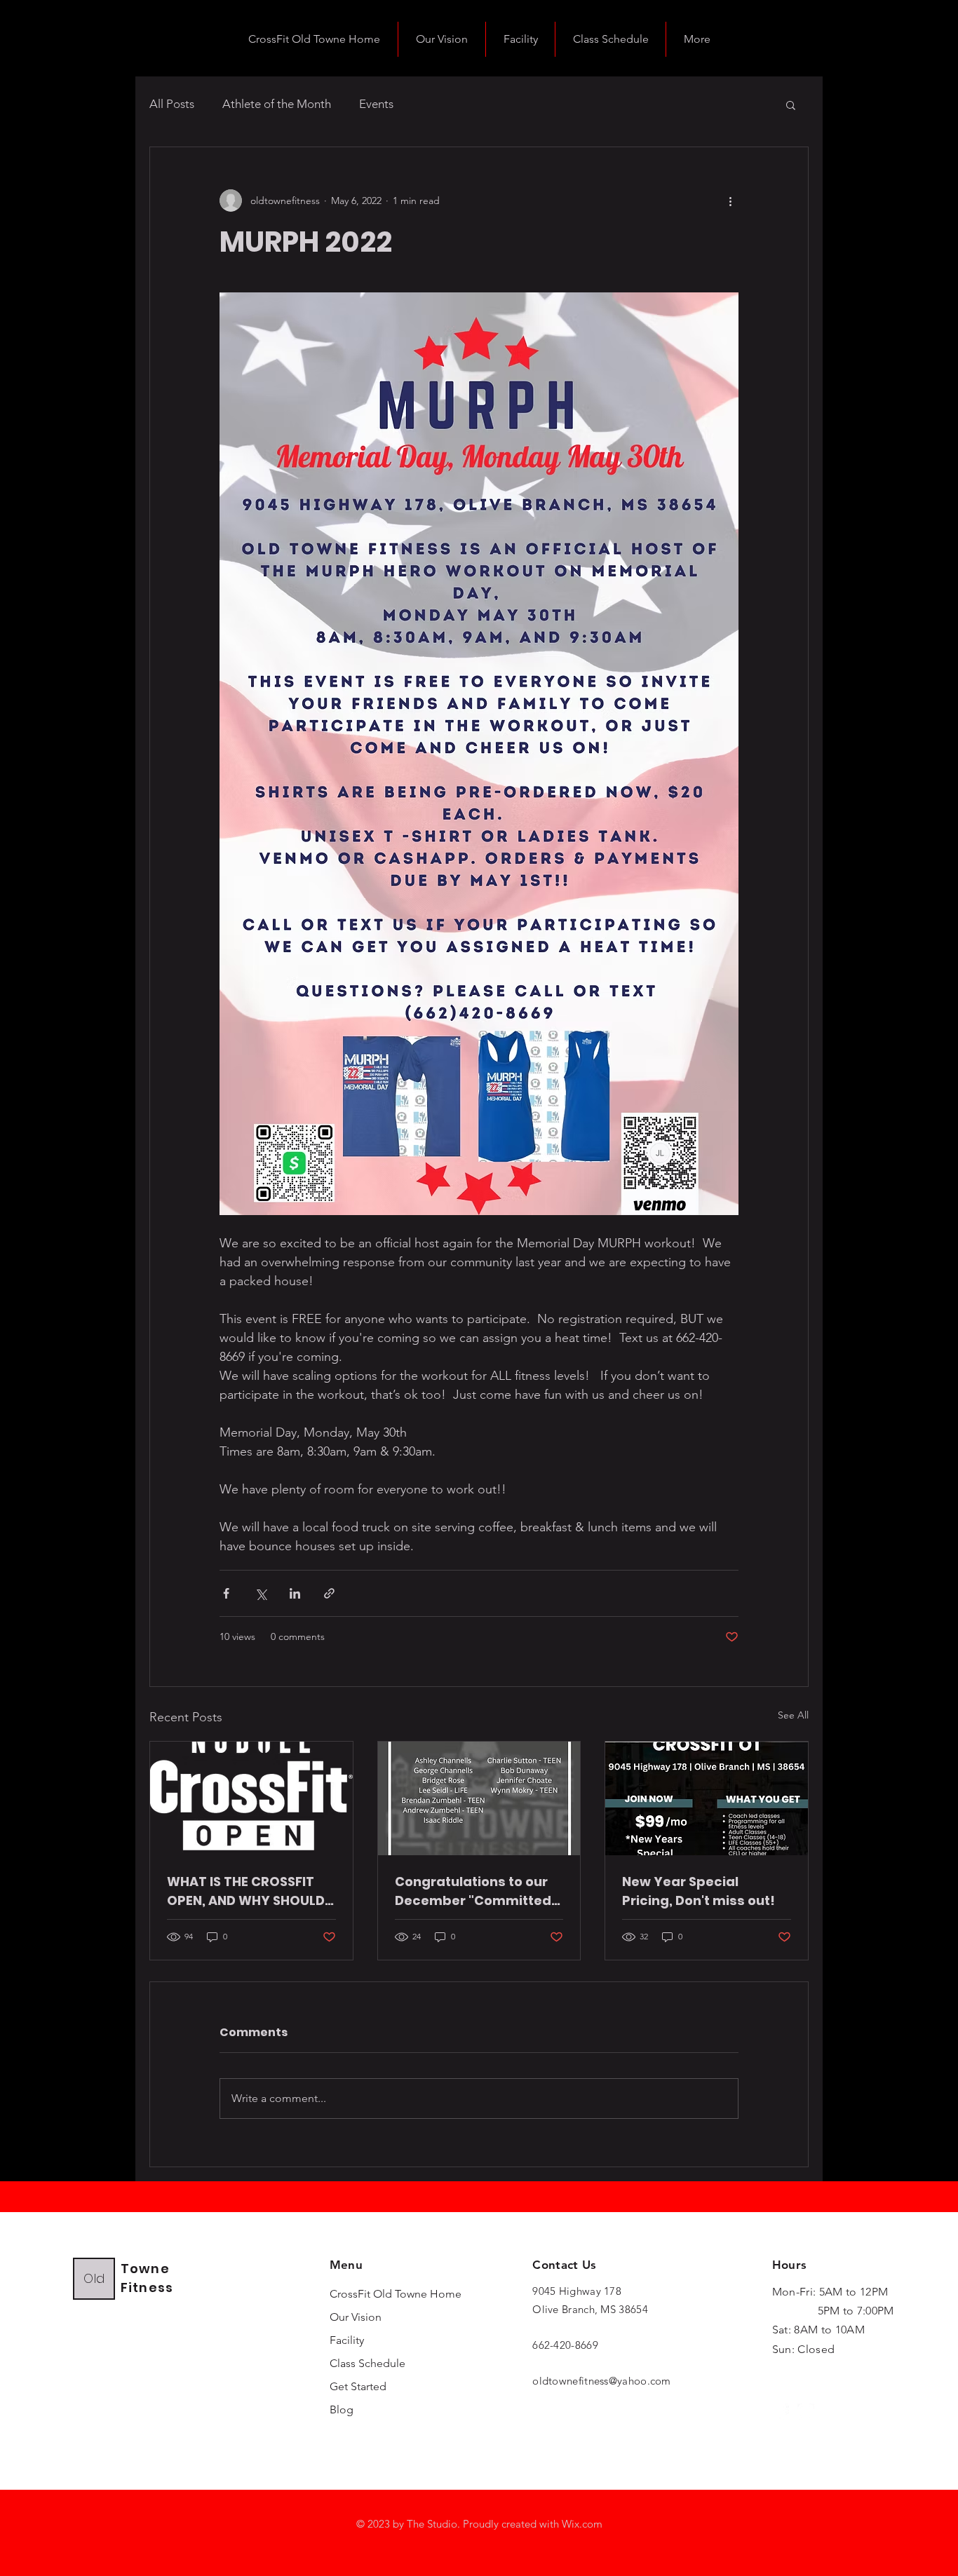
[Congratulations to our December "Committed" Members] (479, 1798)
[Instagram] (806, 2412)
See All (793, 1715)
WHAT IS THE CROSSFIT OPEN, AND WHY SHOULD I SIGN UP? (249, 1891)
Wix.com (582, 2524)
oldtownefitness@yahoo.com (602, 2381)
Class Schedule (367, 2363)
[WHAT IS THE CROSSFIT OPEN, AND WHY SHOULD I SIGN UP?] (251, 1798)
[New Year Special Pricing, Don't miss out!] (707, 1798)
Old (94, 2278)
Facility (347, 2340)
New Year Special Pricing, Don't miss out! (699, 1891)
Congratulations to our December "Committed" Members (476, 1891)
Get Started (358, 2386)
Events (376, 104)
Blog (342, 2409)
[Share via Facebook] (226, 1593)
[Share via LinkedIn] (295, 1593)
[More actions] (730, 201)
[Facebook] (781, 2412)
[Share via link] (329, 1593)
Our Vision (356, 2317)
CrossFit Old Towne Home (372, 2294)
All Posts (172, 104)
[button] (791, 104)
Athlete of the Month (277, 104)
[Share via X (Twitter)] (261, 1593)
